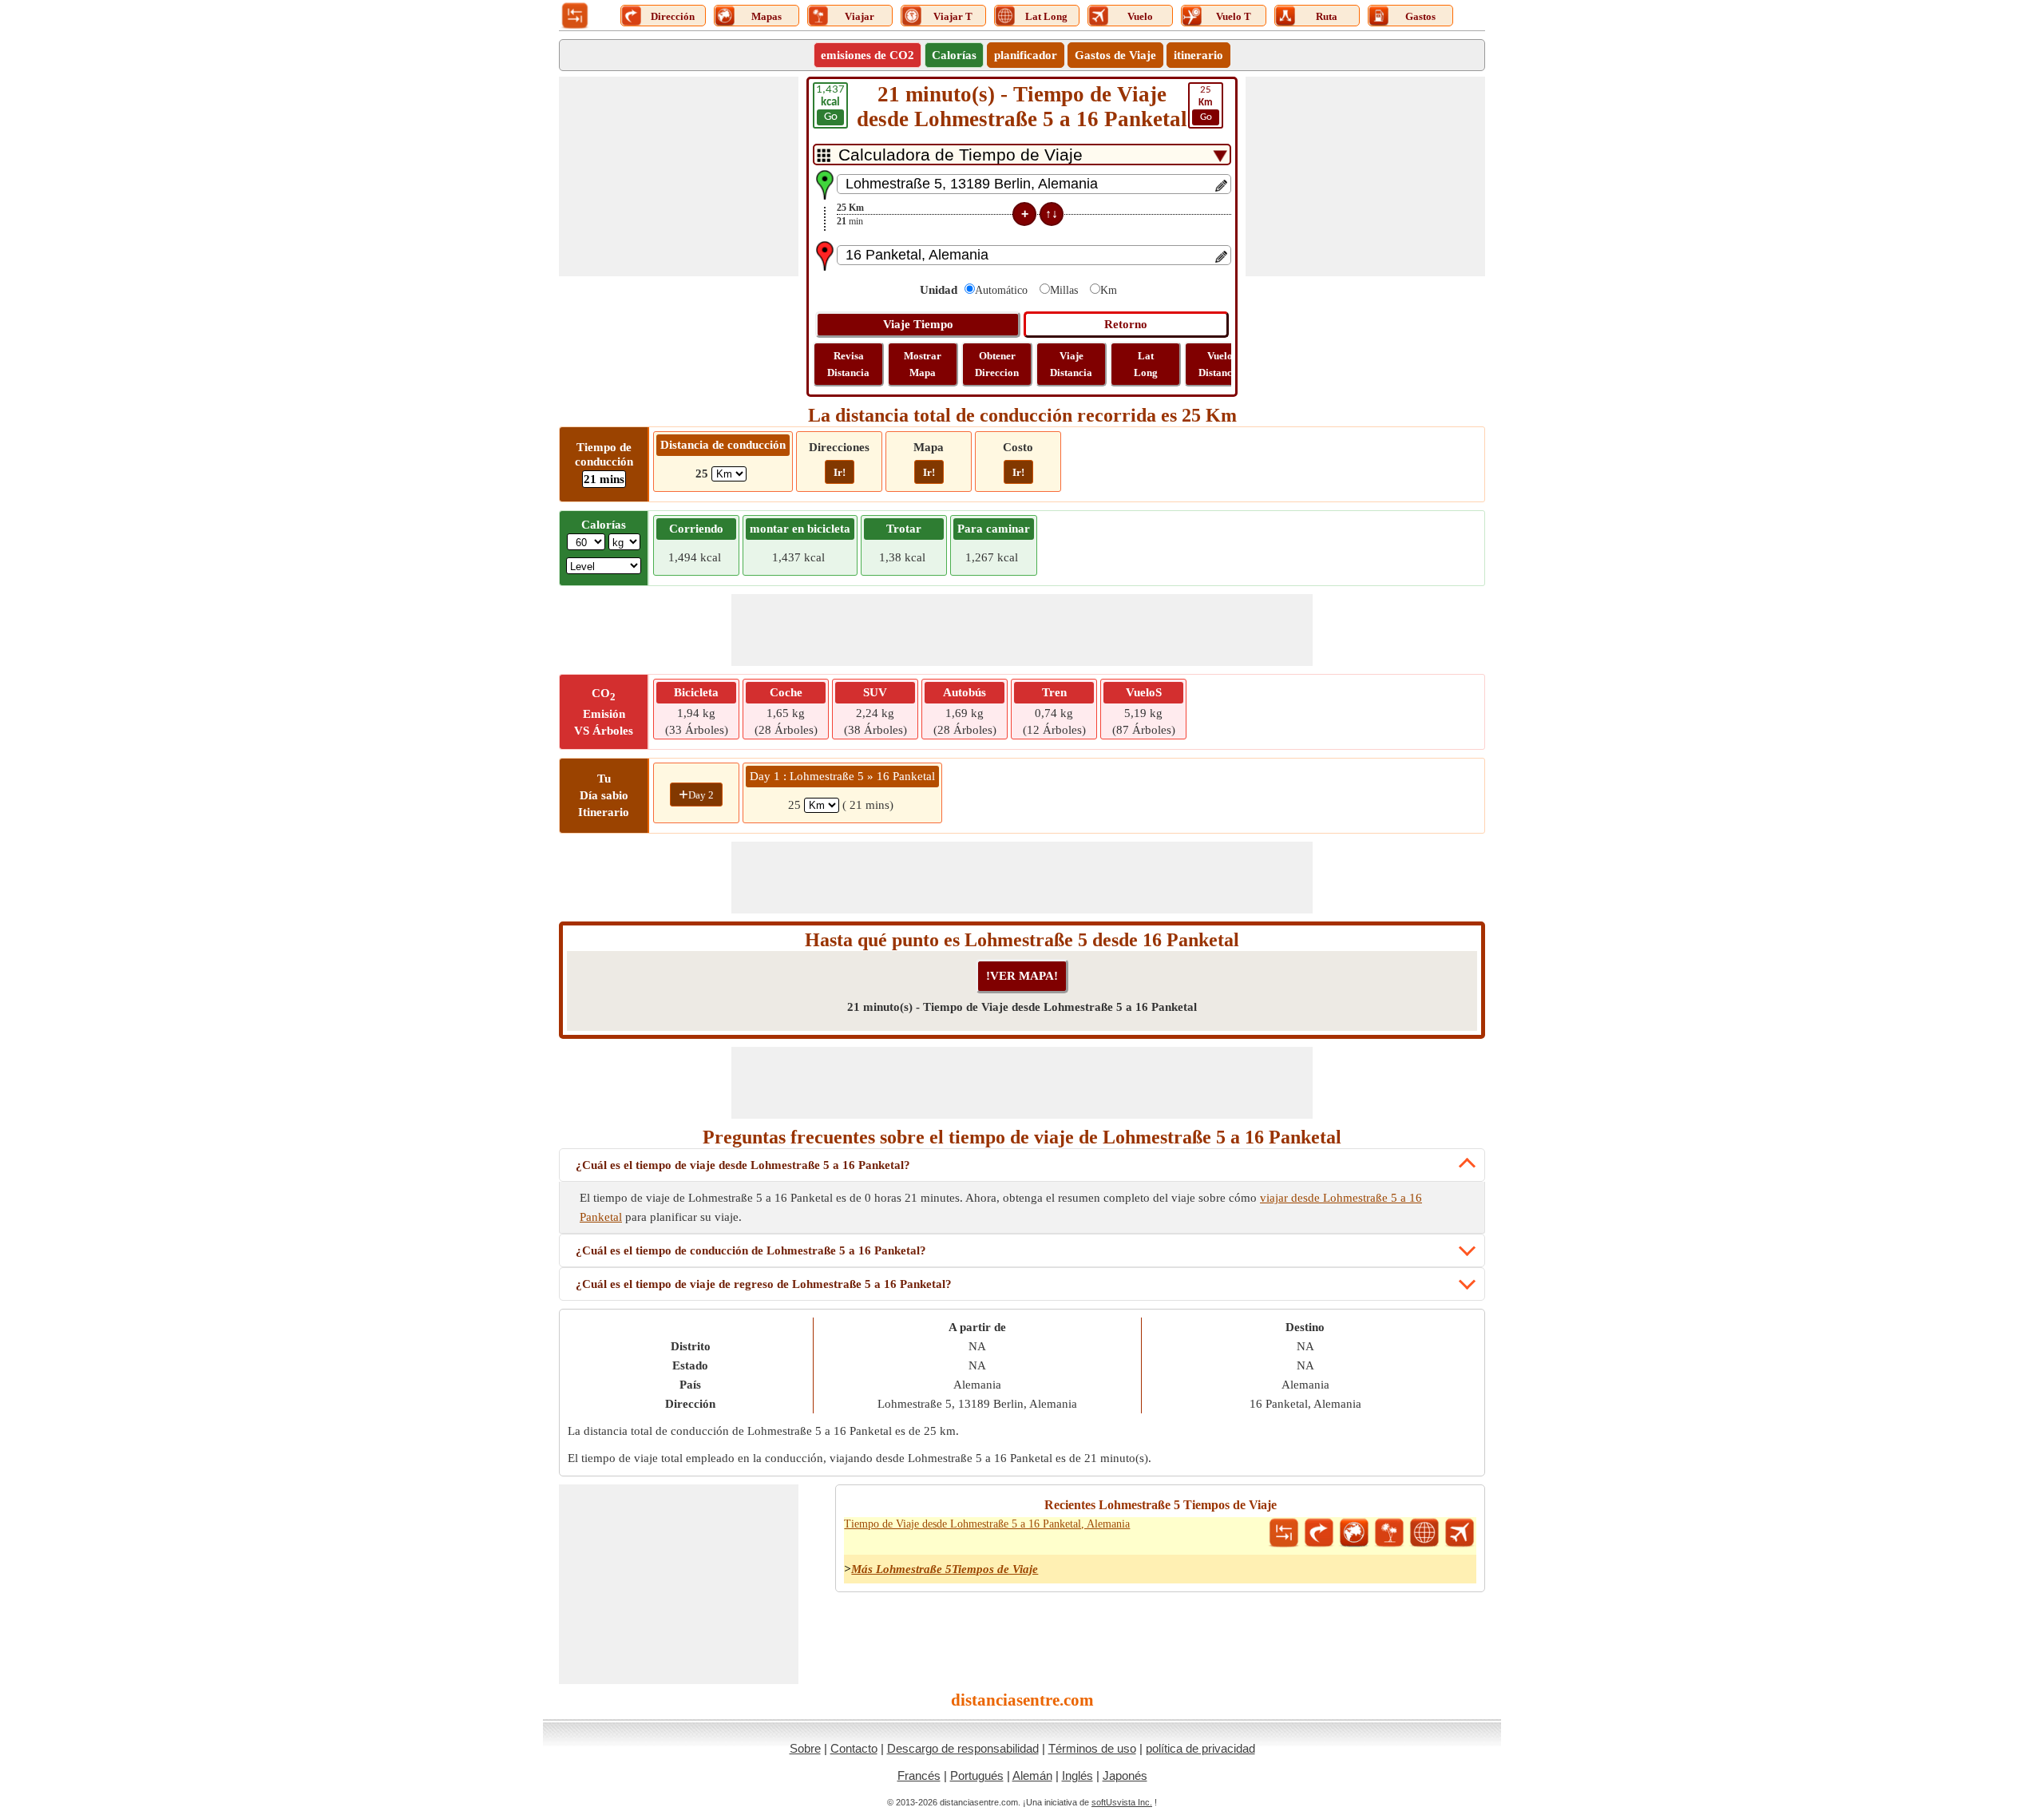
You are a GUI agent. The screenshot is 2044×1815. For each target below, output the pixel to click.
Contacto (854, 1748)
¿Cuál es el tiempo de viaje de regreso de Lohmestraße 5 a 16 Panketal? (764, 1284)
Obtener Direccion (997, 364)
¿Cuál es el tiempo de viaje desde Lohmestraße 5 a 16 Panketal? (743, 1165)
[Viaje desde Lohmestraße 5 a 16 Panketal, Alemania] (1389, 1533)
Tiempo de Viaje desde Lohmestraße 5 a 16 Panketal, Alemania (987, 1524)
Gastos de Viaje (1115, 55)
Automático (1001, 290)
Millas (1064, 290)
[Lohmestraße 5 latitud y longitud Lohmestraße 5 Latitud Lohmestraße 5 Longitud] (1424, 1533)
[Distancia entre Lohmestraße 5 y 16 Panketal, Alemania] (1284, 1533)
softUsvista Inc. (1122, 1802)
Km (1109, 290)
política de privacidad (1200, 1748)
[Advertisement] (679, 176)
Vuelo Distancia (1220, 364)
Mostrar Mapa (923, 364)
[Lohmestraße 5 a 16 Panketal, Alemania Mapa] (1354, 1533)
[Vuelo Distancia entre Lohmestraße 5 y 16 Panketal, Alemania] (1460, 1533)
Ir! (840, 472)
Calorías (954, 55)
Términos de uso (1092, 1748)
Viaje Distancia (1071, 364)
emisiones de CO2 (868, 55)
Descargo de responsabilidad (963, 1748)
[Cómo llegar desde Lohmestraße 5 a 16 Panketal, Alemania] (1319, 1533)
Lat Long (1146, 364)
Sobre (805, 1748)
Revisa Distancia (848, 364)
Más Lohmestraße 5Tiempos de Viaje (945, 1569)
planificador (1026, 55)
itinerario (1198, 55)
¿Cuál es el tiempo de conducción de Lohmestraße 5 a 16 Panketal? (751, 1250)
